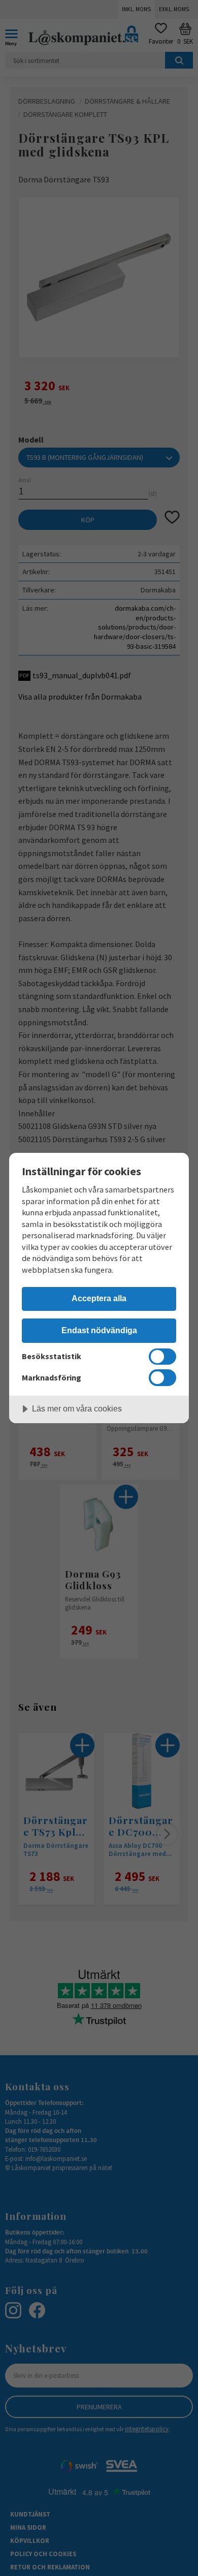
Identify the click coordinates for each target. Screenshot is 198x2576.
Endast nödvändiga (99, 1330)
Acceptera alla (99, 1298)
